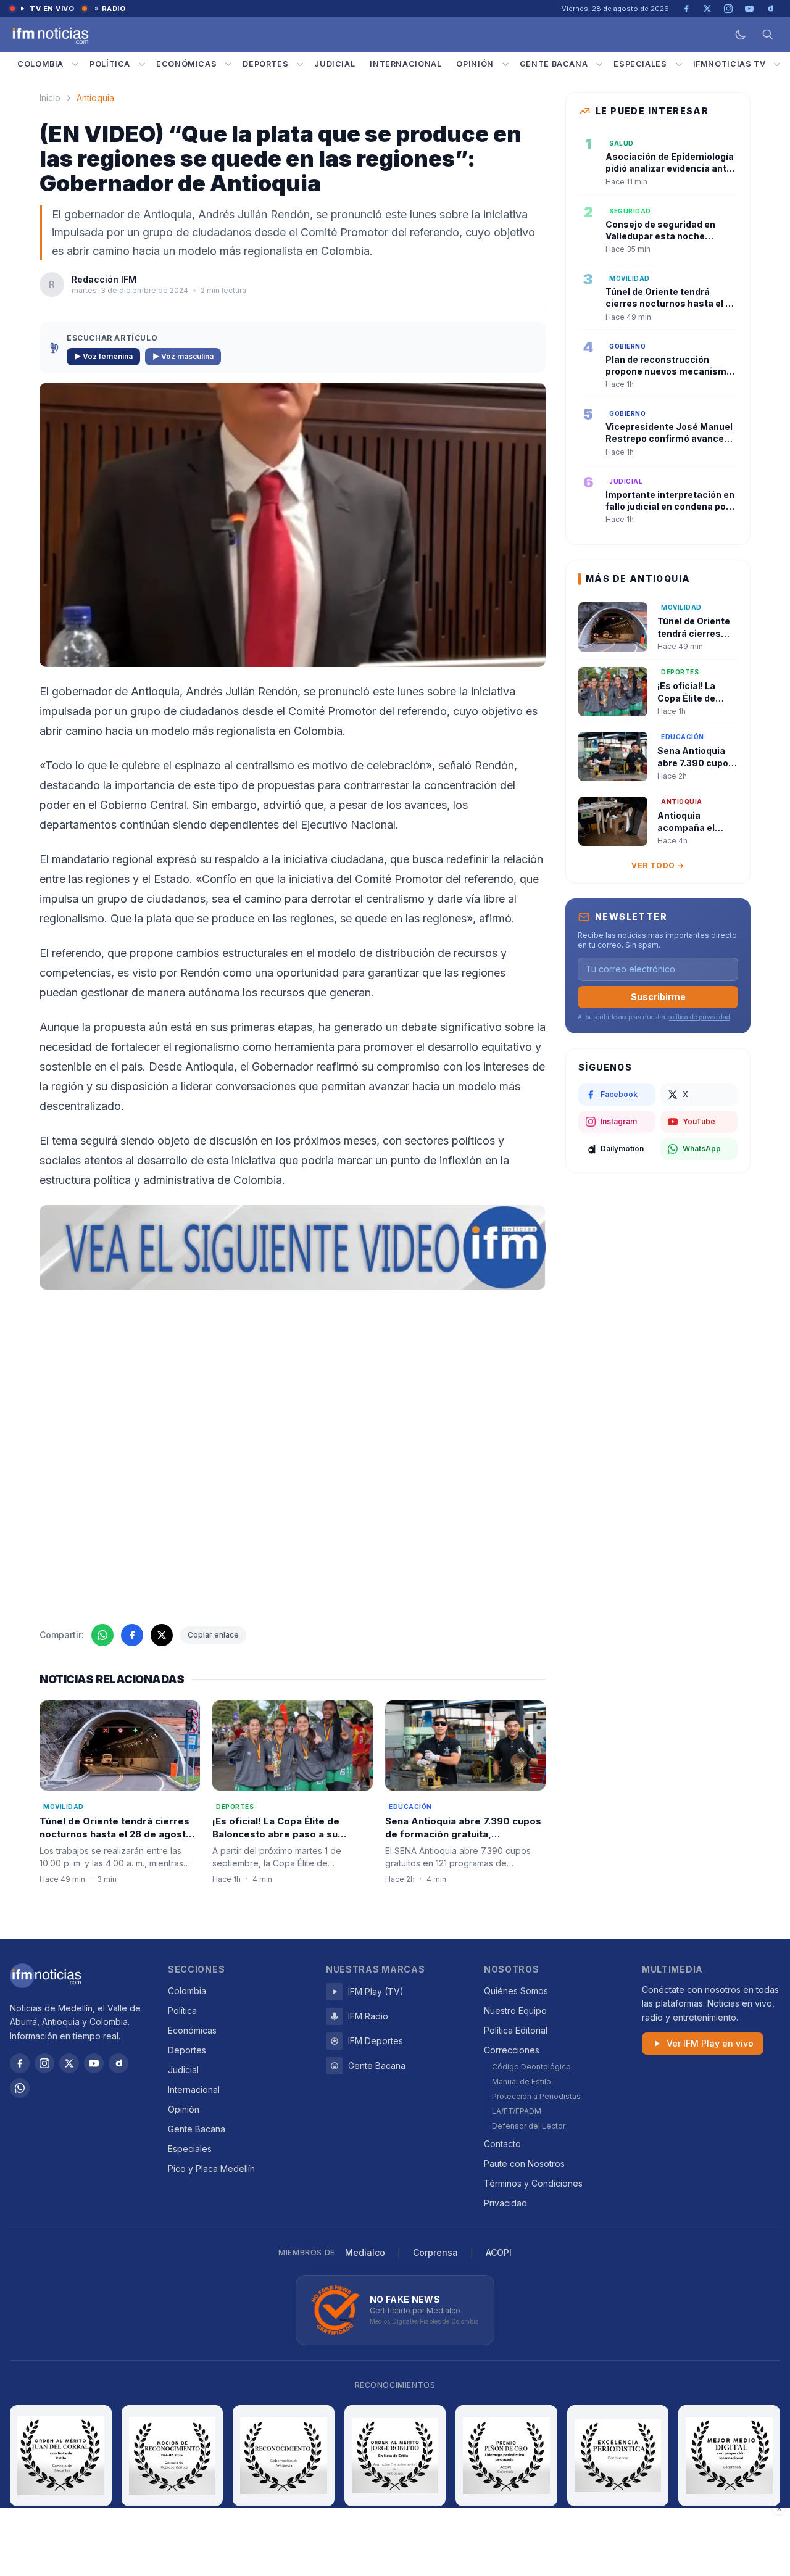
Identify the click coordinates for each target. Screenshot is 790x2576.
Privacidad (505, 2203)
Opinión (475, 64)
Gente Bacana (554, 64)
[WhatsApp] (20, 2088)
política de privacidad (699, 1017)
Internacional (405, 64)
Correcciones (512, 2050)
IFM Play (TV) (376, 1991)
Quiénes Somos (516, 1991)
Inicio (50, 98)
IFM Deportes (376, 2041)
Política (110, 64)
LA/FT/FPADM (517, 2111)
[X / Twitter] (69, 2063)
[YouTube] (94, 2063)
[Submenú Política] (142, 64)
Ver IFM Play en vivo (710, 2043)
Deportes (265, 64)
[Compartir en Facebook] (132, 1635)
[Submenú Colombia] (75, 64)
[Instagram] (44, 2063)
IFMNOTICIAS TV (730, 64)
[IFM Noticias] (46, 1976)
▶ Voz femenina (103, 356)
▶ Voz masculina (183, 356)
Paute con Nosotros (524, 2164)
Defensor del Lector (529, 2126)
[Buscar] (768, 35)
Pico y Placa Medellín (211, 2168)
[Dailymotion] (118, 2063)
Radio (114, 9)
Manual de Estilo (522, 2081)
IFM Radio (368, 2016)
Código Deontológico (531, 2067)
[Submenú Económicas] (228, 64)
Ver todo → (658, 865)
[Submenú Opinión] (505, 64)
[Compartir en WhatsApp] (102, 1635)
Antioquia (95, 98)
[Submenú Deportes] (300, 64)
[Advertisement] (395, 2542)
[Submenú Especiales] (679, 64)
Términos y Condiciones (533, 2183)
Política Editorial (516, 2030)
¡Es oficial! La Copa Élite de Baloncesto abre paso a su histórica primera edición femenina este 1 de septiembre (286, 1840)
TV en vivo (52, 9)
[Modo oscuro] (741, 35)
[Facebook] (20, 2063)
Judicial (335, 64)
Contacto (502, 2144)
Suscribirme (658, 997)
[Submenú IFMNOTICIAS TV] (777, 64)
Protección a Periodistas (536, 2096)
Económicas (186, 64)
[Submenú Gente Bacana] (599, 64)
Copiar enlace (213, 1635)
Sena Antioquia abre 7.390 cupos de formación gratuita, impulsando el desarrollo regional (464, 1834)
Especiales (640, 64)
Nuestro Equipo (515, 2011)
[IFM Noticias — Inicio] (49, 35)
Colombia (40, 64)
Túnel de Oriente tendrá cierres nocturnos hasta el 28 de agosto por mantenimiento (116, 1834)
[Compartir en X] (162, 1635)
